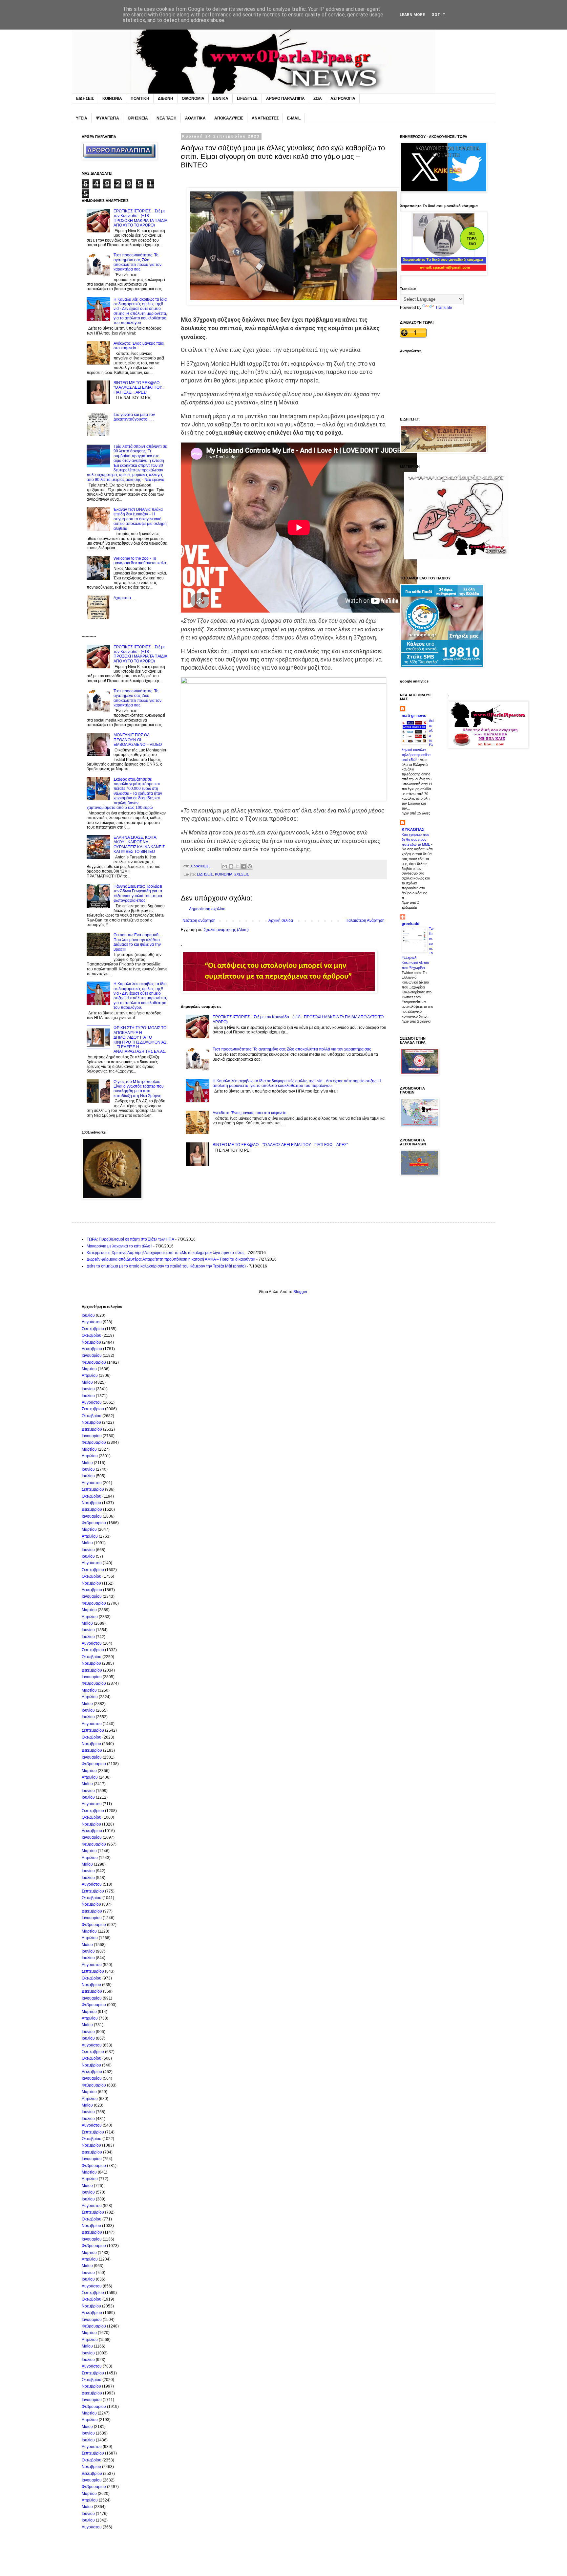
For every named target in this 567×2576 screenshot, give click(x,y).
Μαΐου (87, 1382)
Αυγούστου (92, 1322)
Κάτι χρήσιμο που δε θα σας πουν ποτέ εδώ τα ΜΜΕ (416, 839)
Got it (439, 15)
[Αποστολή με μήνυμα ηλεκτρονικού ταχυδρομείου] (225, 866)
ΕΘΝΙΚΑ (221, 98)
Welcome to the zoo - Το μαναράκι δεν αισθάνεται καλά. (140, 561)
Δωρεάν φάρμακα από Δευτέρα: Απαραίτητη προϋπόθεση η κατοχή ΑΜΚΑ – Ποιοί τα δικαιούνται (171, 1259)
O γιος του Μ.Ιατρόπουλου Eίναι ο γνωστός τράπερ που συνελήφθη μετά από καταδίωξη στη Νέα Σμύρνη (139, 1089)
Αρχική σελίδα (281, 920)
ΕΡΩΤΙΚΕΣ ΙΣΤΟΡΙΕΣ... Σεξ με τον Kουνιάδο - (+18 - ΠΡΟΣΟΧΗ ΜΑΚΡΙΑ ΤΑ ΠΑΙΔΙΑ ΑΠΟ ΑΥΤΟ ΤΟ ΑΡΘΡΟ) (140, 218)
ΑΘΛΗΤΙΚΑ (195, 118)
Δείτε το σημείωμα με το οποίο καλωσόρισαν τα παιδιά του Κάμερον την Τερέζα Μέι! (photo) (166, 1266)
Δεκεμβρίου (92, 1349)
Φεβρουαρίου (94, 1362)
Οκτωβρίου (92, 1335)
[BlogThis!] (231, 866)
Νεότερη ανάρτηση (199, 920)
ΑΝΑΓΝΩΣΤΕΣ (265, 118)
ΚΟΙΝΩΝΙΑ (112, 98)
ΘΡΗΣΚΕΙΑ (138, 118)
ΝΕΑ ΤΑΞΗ (167, 118)
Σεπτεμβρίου (93, 1329)
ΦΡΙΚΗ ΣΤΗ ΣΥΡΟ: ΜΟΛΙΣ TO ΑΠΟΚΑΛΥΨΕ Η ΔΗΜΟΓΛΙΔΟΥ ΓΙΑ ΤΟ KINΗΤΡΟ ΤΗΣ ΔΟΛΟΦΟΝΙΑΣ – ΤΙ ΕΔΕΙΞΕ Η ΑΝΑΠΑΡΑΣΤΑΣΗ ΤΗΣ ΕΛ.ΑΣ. (140, 1040)
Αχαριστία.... (124, 598)
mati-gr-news (414, 716)
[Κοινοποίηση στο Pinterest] (250, 866)
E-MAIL (294, 118)
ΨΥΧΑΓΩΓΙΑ (107, 118)
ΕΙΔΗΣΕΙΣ (85, 98)
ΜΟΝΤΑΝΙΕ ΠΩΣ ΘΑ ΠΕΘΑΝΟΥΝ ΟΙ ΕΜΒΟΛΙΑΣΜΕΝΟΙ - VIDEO (138, 740)
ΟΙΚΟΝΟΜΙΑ (193, 98)
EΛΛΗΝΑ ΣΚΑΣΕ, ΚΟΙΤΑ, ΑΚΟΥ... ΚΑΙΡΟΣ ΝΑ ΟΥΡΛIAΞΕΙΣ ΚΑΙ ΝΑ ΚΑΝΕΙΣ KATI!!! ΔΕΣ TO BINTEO (139, 844)
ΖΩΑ (318, 98)
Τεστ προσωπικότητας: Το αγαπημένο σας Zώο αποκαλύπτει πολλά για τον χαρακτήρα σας (292, 1049)
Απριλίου (90, 1375)
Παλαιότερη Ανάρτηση (365, 920)
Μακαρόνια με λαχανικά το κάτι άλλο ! (119, 1246)
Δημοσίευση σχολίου (207, 909)
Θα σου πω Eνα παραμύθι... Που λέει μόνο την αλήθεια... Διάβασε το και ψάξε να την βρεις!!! (138, 942)
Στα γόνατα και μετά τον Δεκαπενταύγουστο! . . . (134, 417)
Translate (444, 308)
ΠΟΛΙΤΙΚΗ (140, 98)
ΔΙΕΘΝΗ (166, 98)
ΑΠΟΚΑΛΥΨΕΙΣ (229, 118)
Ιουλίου (88, 1315)
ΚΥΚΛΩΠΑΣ (413, 830)
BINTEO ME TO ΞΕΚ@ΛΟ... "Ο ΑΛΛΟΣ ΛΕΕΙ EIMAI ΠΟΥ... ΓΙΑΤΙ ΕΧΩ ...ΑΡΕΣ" (280, 1145)
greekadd (410, 924)
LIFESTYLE (247, 98)
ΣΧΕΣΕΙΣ (242, 874)
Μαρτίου (89, 1369)
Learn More (412, 15)
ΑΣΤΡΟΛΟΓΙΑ (343, 98)
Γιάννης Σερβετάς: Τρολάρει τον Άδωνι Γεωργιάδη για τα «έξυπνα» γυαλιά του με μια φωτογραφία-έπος (138, 893)
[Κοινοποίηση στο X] (237, 866)
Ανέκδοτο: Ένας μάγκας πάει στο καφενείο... (251, 1113)
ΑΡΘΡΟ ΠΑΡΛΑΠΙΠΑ (285, 98)
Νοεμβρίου (91, 1342)
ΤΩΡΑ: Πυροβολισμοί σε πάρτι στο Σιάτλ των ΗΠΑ (130, 1239)
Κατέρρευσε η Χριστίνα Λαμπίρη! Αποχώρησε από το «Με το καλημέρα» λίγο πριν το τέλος (166, 1253)
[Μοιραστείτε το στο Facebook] (243, 866)
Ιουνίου (88, 1389)
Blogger (300, 1292)
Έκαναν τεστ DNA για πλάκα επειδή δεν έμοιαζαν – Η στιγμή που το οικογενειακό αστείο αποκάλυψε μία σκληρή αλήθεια (140, 519)
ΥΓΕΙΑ (82, 118)
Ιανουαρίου (92, 1355)
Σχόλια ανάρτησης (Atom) (226, 930)
